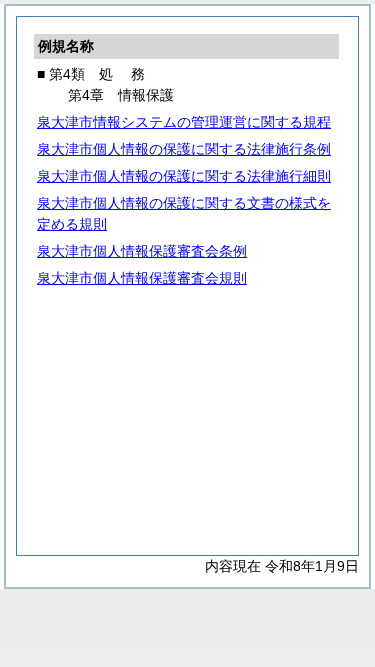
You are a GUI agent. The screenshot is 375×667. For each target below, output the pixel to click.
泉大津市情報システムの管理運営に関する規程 (184, 122)
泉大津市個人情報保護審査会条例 (142, 251)
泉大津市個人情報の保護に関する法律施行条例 (184, 149)
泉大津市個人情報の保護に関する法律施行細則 (184, 176)
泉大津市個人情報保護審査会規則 (142, 278)
